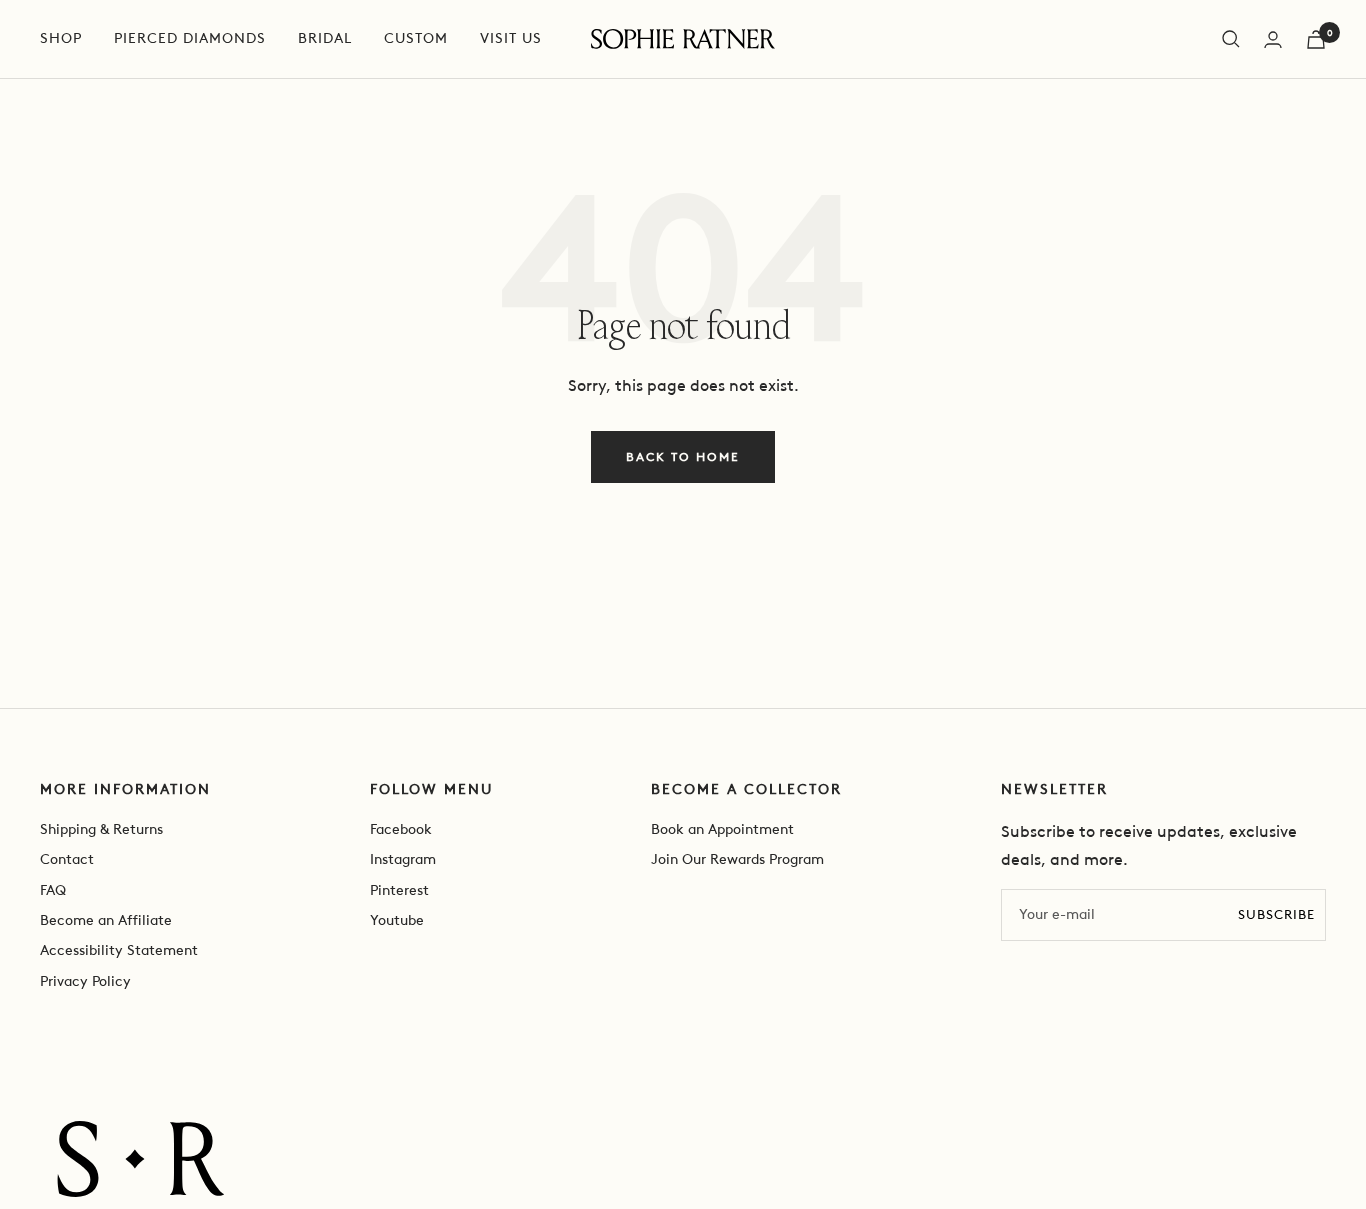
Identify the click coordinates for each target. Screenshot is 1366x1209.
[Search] (1231, 39)
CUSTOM (416, 38)
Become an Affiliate (106, 920)
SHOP (61, 38)
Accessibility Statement (119, 950)
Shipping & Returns (101, 829)
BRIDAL (325, 38)
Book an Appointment (722, 829)
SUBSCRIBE (1276, 914)
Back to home (683, 457)
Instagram (403, 859)
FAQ (53, 890)
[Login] (1273, 39)
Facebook (401, 829)
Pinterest (399, 890)
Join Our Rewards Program (737, 859)
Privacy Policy (85, 981)
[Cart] (1316, 39)
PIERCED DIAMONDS (190, 38)
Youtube (397, 920)
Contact (67, 859)
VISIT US (511, 38)
